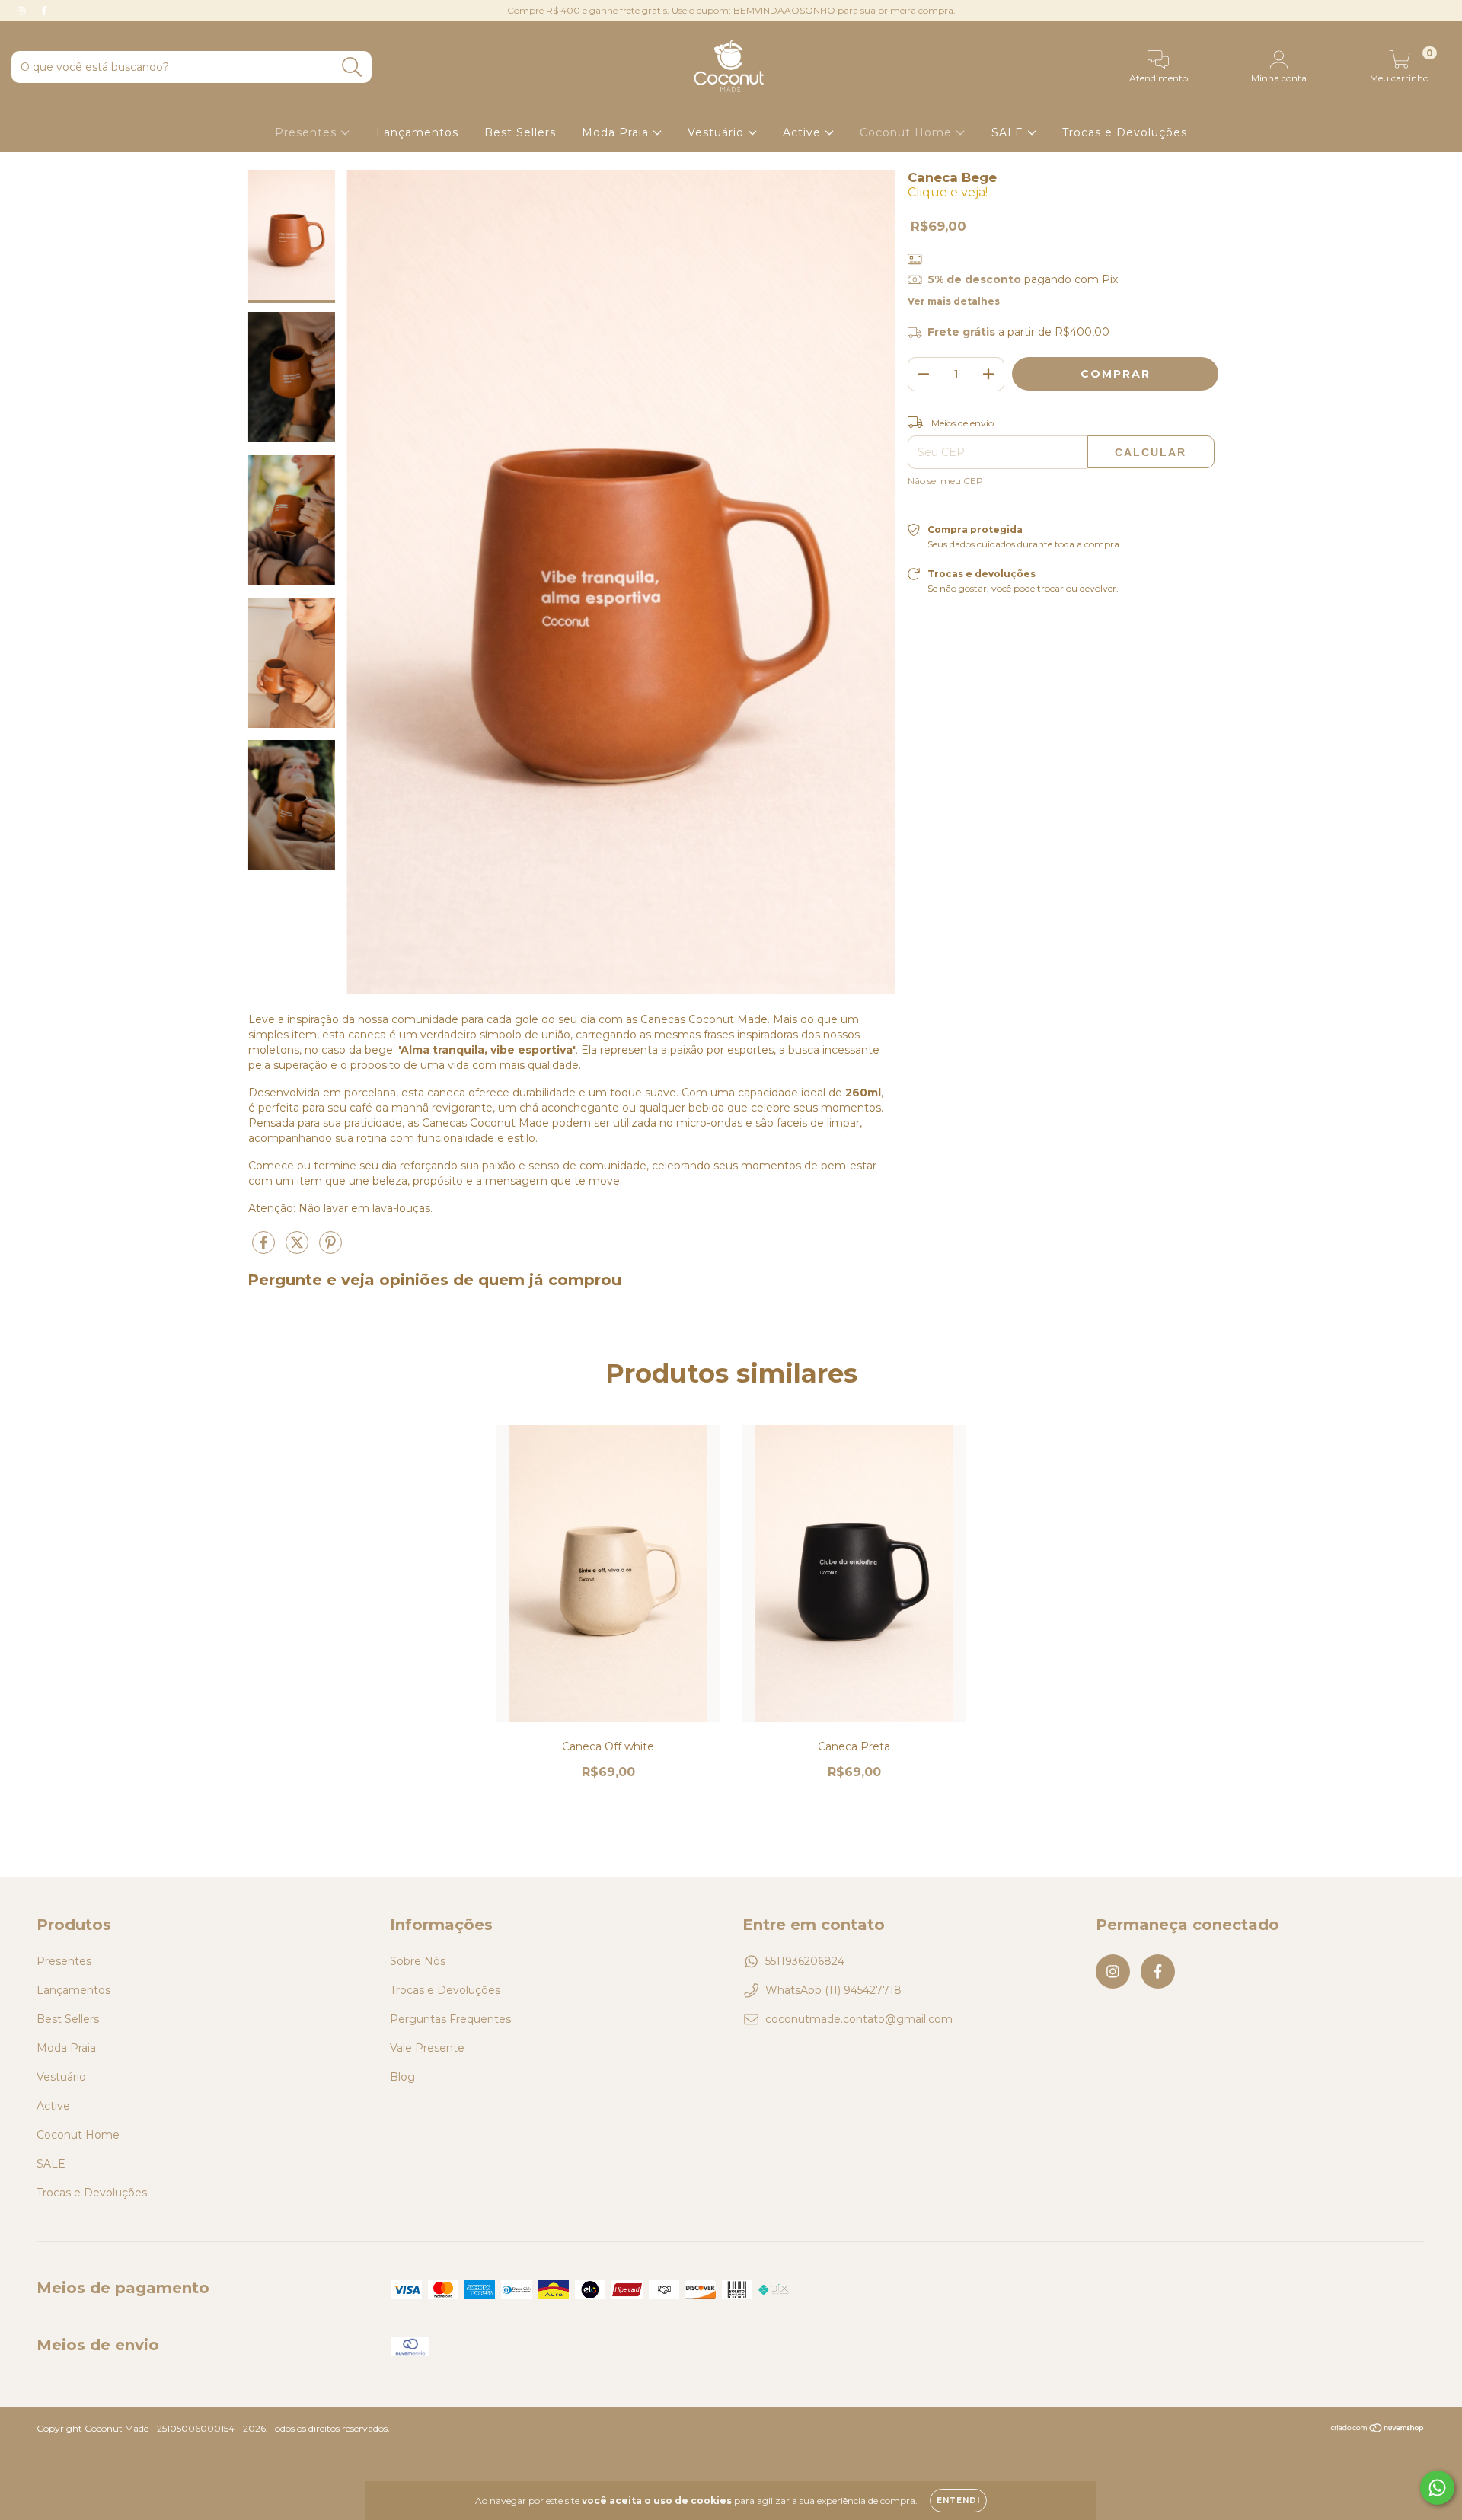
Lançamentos (417, 132)
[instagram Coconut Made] (23, 11)
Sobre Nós (418, 1961)
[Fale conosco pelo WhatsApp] (1437, 2488)
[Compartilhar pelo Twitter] (298, 1249)
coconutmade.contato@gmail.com (859, 2019)
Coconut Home (908, 132)
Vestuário (718, 132)
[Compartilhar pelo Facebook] (265, 1249)
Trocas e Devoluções (1125, 132)
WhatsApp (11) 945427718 (833, 1990)
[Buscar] (352, 67)
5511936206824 (805, 1961)
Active (804, 132)
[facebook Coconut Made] (44, 11)
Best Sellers (520, 132)
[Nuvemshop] (1378, 2430)
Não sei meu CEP (945, 481)
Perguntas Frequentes (450, 2019)
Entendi (958, 2501)
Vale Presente (427, 2048)
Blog (402, 2077)
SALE (1009, 132)
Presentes (308, 132)
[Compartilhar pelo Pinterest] (330, 1249)
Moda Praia (617, 132)
